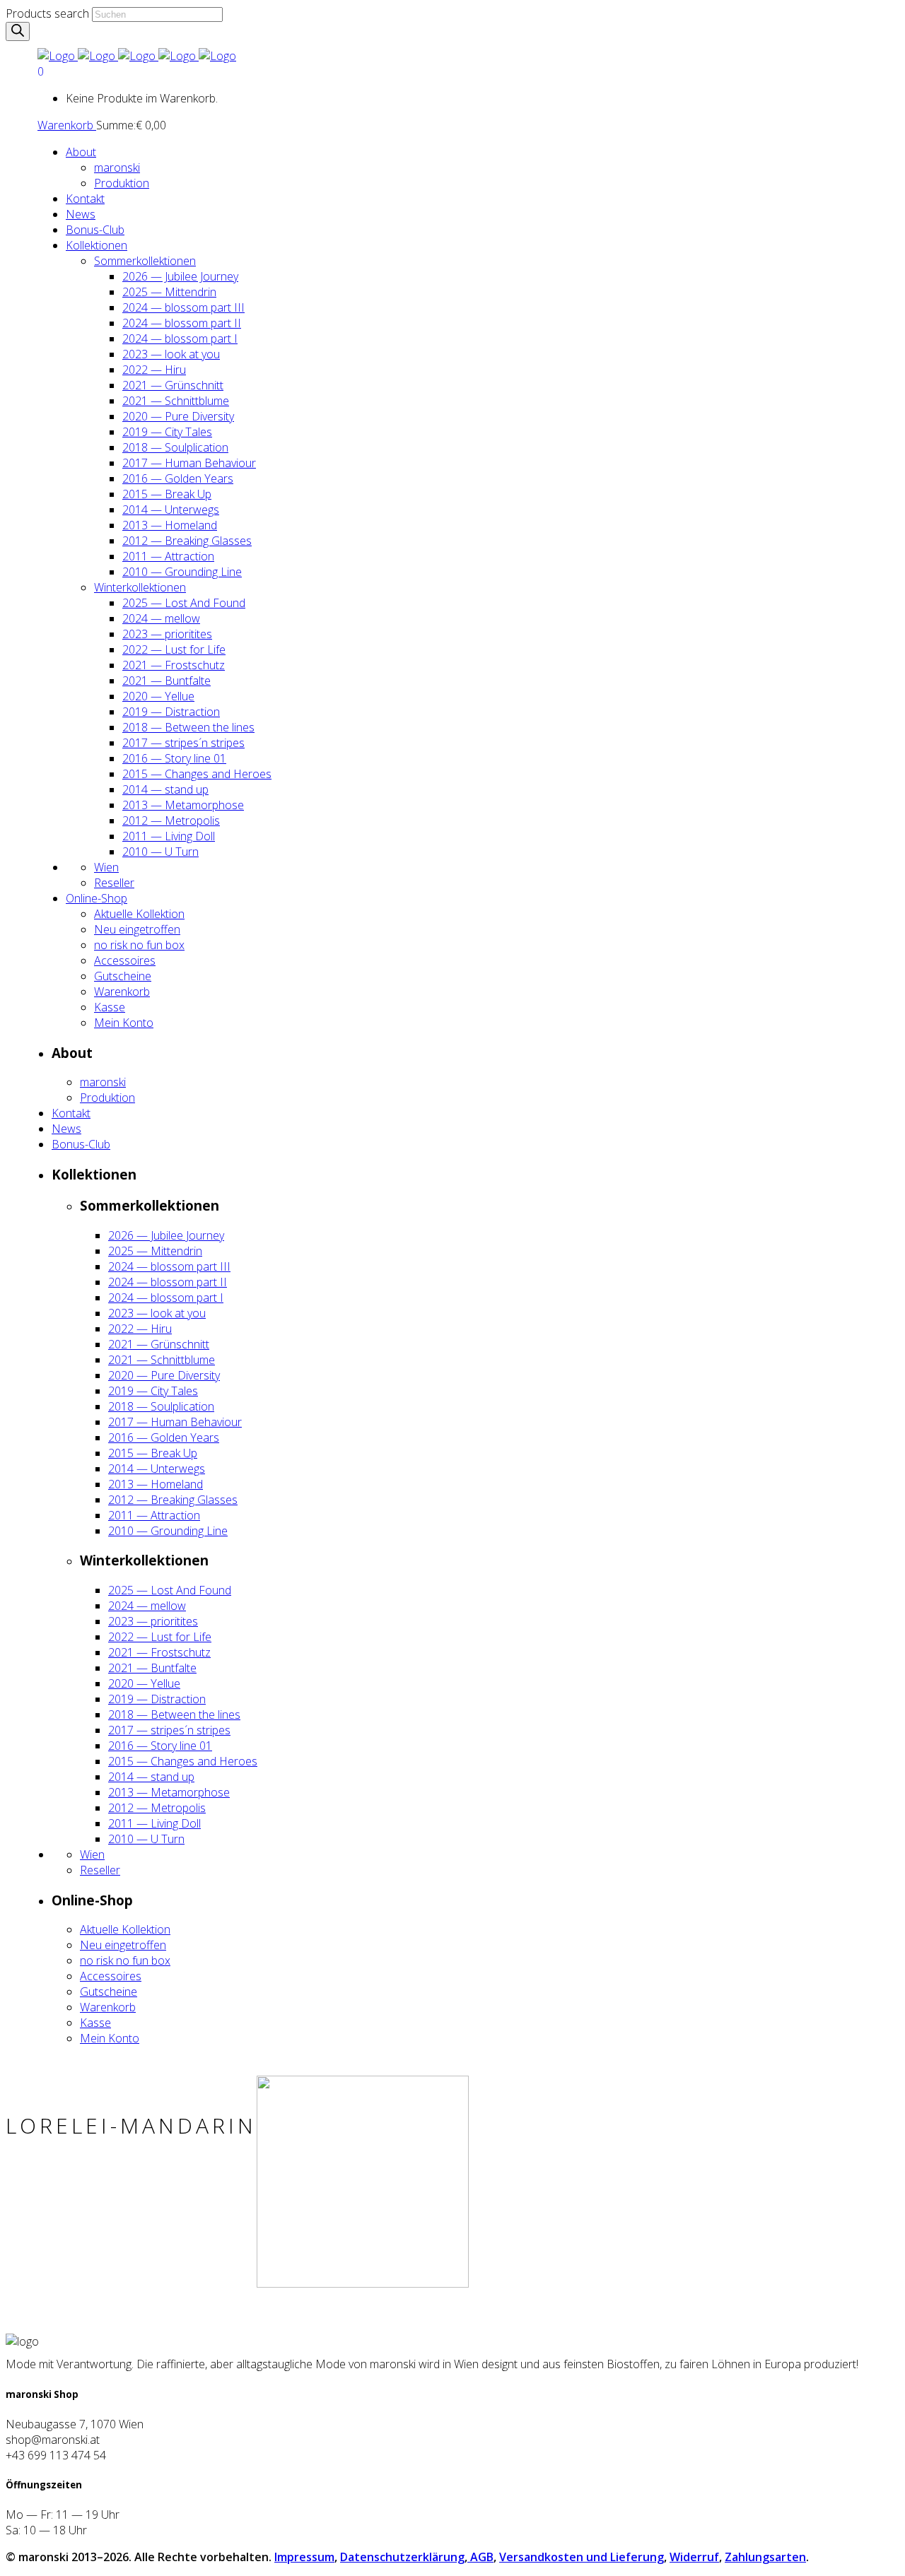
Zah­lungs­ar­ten (765, 2557)
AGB (480, 2557)
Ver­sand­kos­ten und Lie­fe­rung (582, 2557)
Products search (47, 13)
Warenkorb (67, 125)
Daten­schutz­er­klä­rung (402, 2557)
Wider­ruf (694, 2557)
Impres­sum (304, 2557)
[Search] (18, 31)
